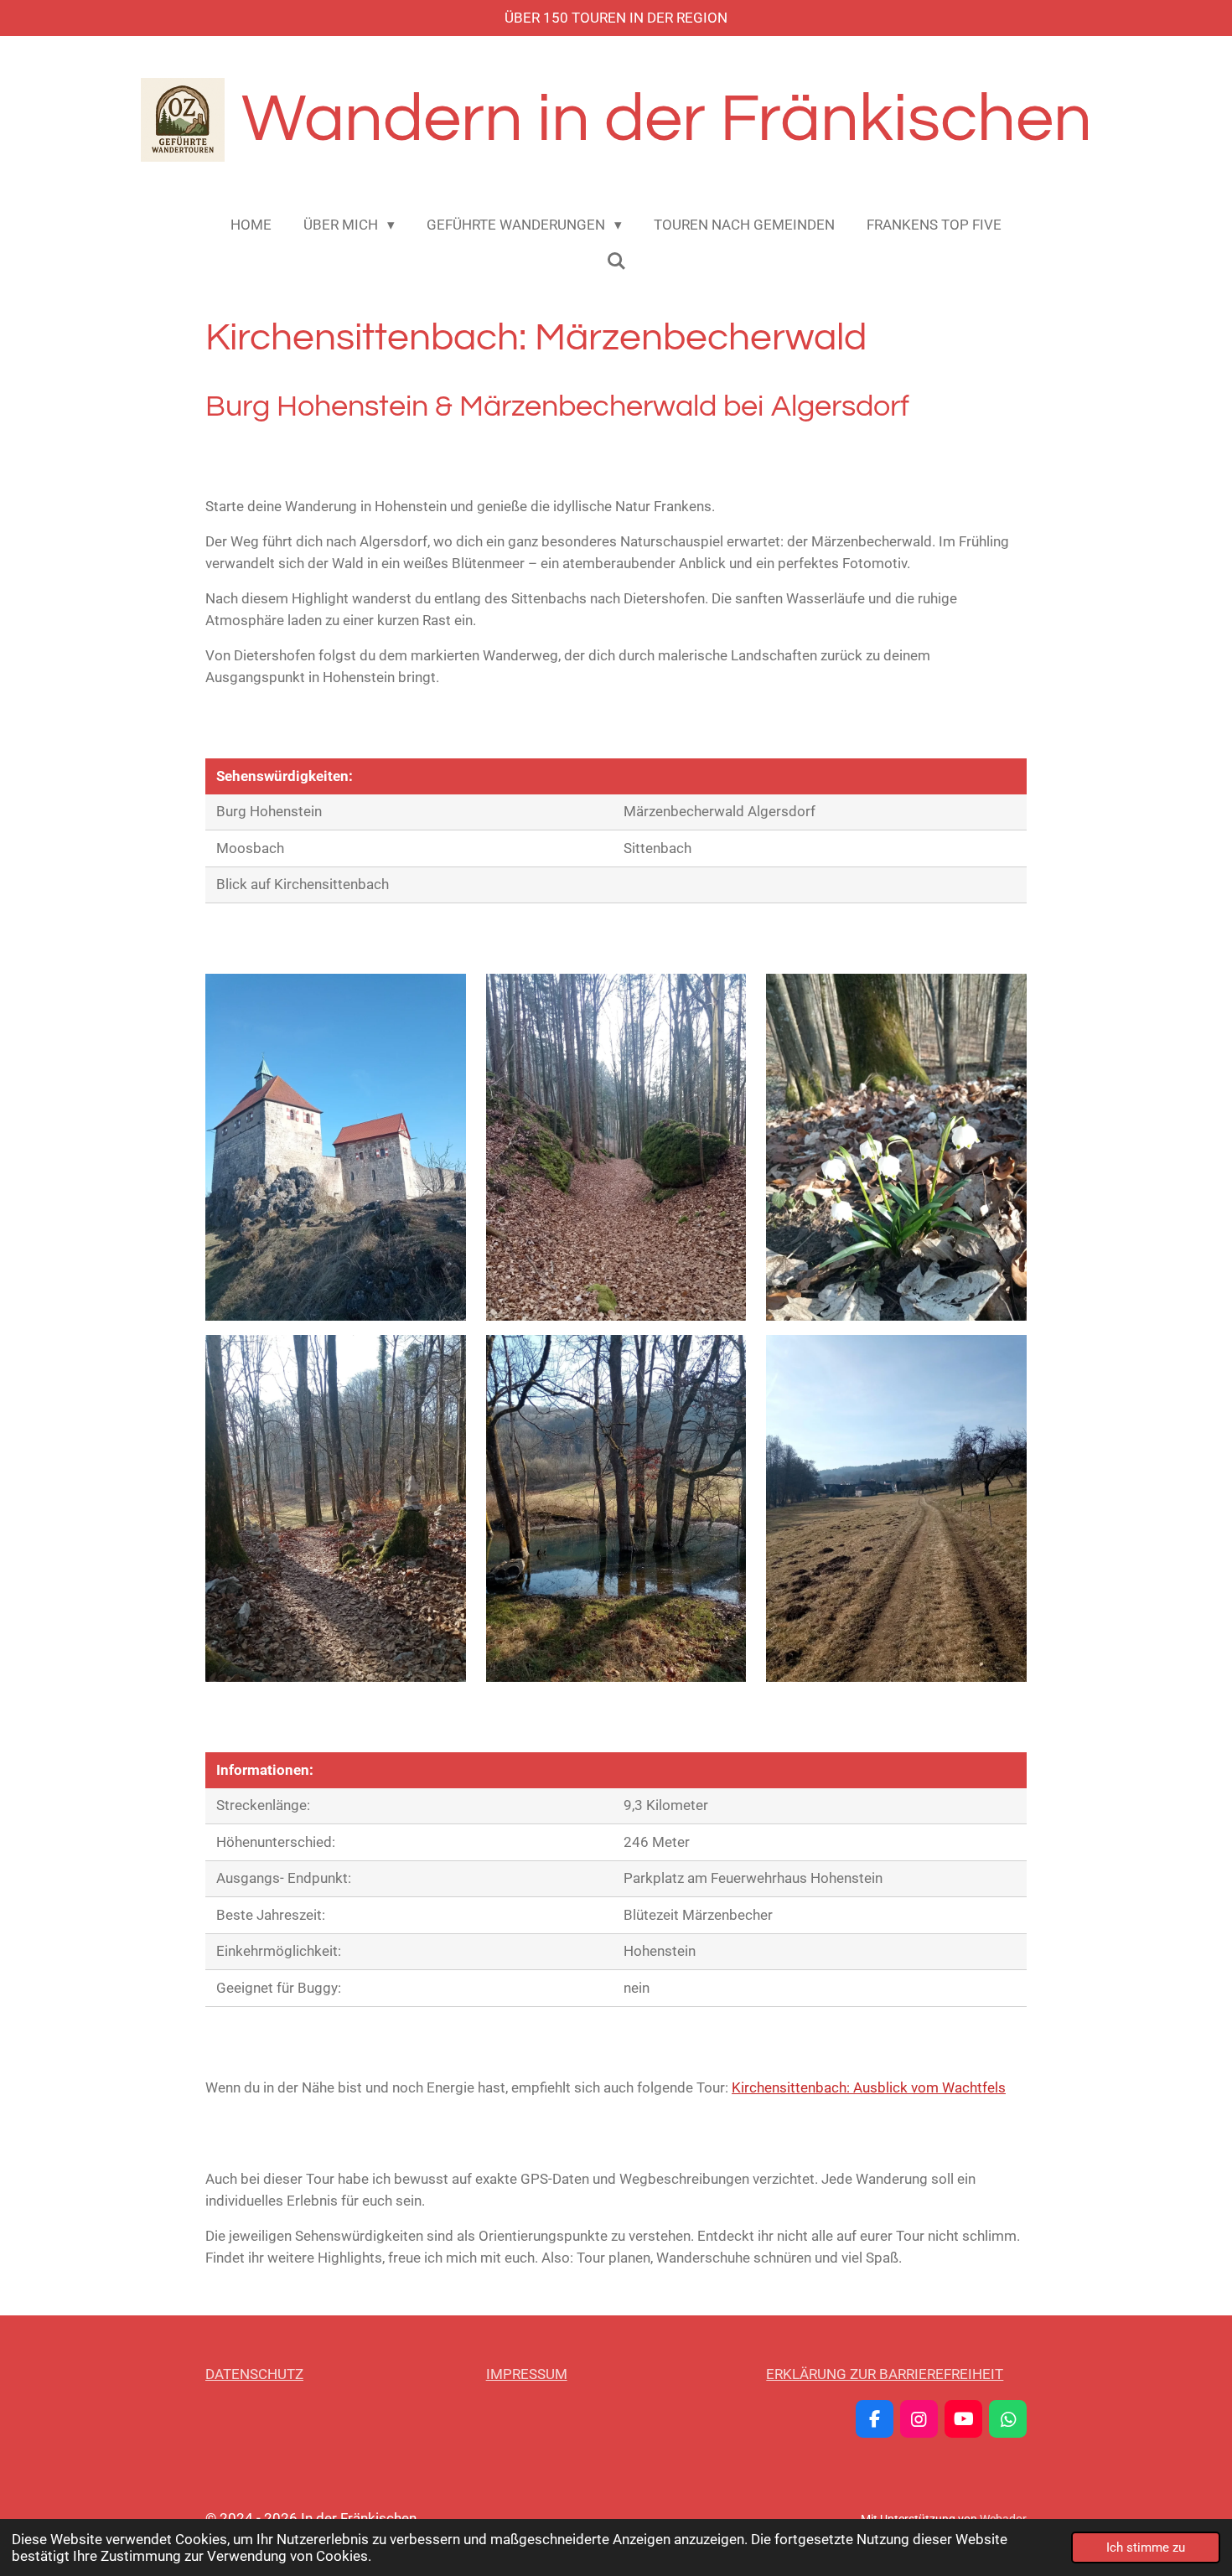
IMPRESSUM (527, 2374)
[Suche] (616, 261)
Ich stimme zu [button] (1146, 2548)
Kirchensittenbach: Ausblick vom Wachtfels (869, 2087)
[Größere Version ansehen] (336, 1147)
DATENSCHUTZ (254, 2374)
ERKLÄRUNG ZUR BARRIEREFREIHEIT (885, 2374)
